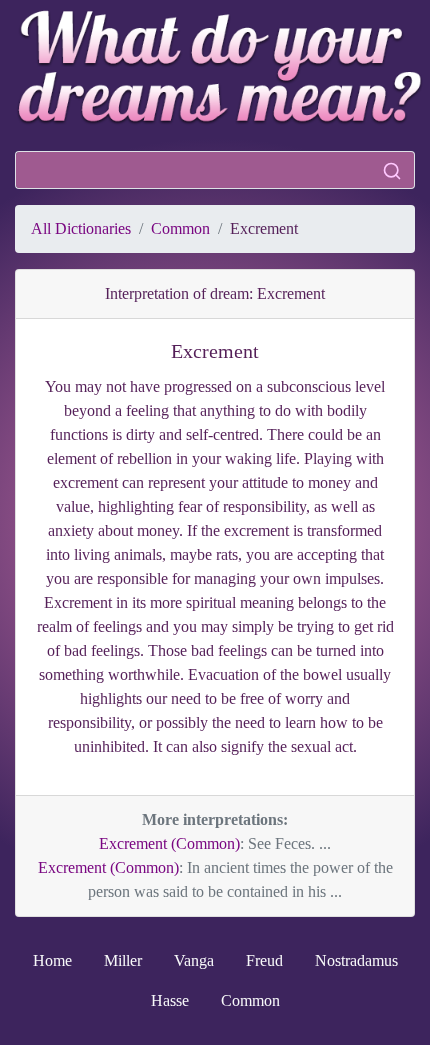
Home (52, 960)
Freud (264, 960)
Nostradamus (356, 960)
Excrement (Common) (169, 843)
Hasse (170, 1000)
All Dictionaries (81, 228)
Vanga (194, 960)
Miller (123, 960)
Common (180, 228)
